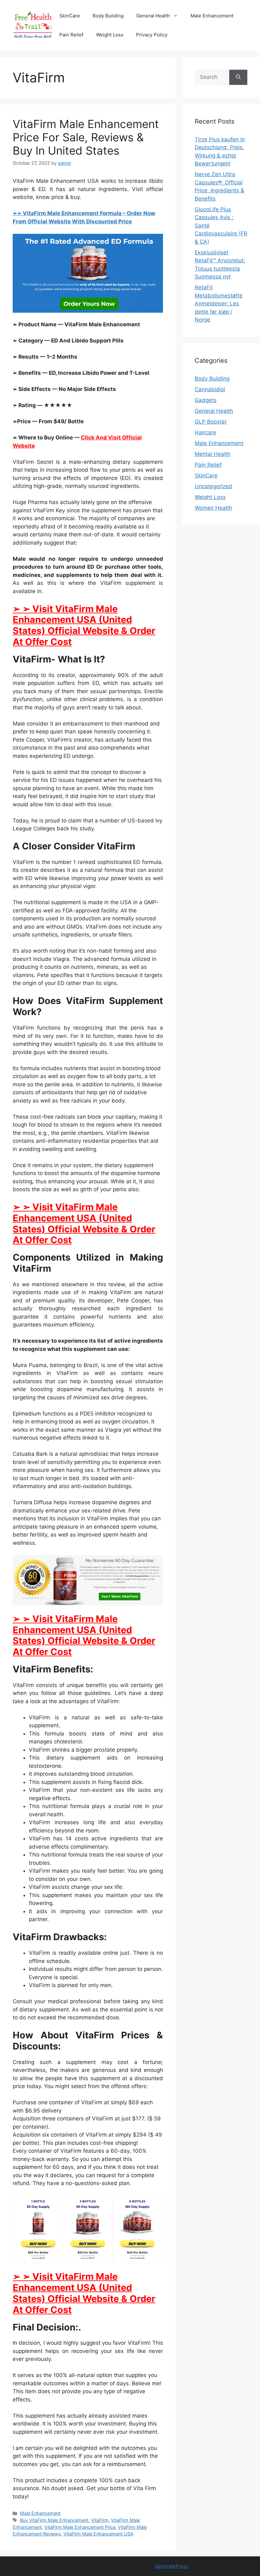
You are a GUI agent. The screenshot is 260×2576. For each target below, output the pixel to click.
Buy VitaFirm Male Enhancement (54, 2520)
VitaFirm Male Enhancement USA (98, 2534)
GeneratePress (172, 2566)
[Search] (238, 77)
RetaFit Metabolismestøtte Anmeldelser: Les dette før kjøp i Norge (219, 304)
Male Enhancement (212, 16)
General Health (153, 16)
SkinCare (70, 16)
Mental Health (213, 454)
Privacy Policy (152, 35)
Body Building (108, 16)
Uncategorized (213, 486)
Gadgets (206, 400)
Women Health (213, 508)
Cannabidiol (210, 389)
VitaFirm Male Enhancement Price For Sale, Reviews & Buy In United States (86, 137)
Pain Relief (71, 35)
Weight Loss (110, 35)
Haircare (205, 432)
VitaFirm (100, 2520)
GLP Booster (211, 422)
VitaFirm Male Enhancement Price (80, 2527)
